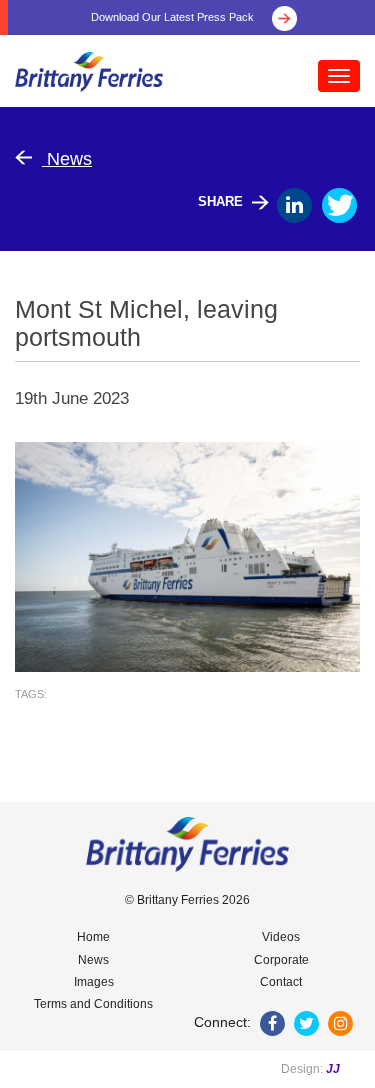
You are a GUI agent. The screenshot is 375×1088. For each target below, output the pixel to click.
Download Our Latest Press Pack (174, 17)
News (67, 159)
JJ (333, 1069)
